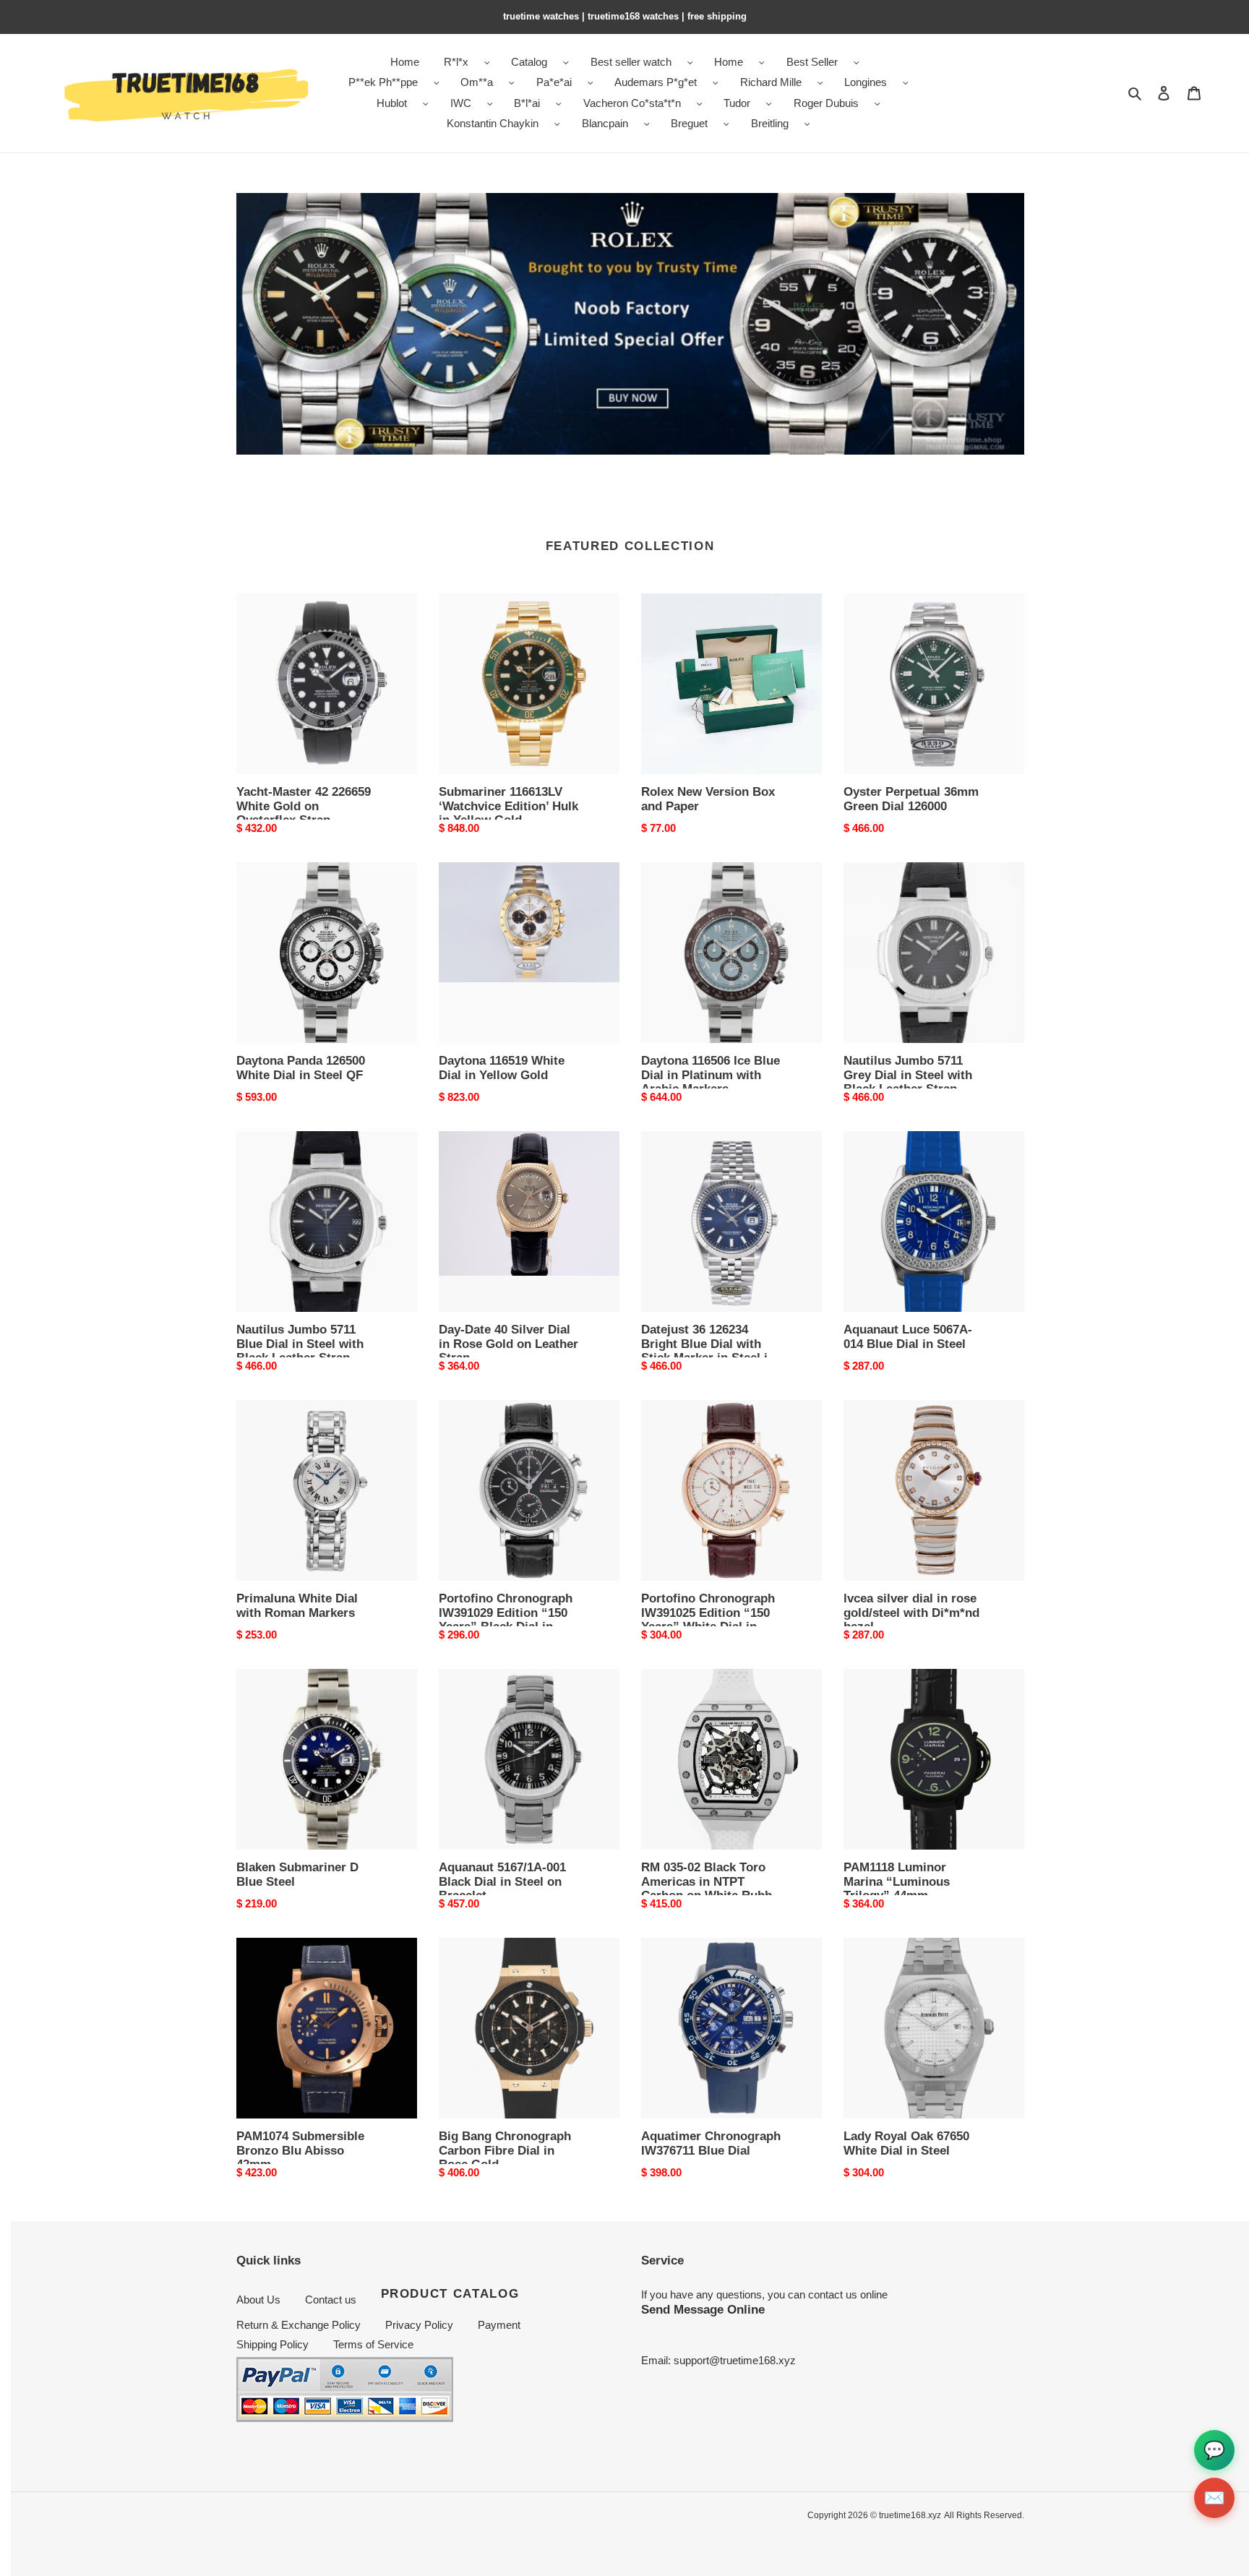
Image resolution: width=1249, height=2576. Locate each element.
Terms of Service (373, 2344)
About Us (258, 2300)
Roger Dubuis (826, 103)
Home (729, 62)
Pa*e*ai (554, 82)
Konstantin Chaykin (493, 123)
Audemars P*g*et (656, 82)
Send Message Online (703, 2309)
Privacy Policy (419, 2325)
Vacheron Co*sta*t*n (632, 103)
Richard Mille (771, 82)
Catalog (529, 62)
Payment (499, 2325)
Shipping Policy (272, 2344)
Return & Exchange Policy (299, 2325)
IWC (461, 103)
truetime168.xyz (910, 2515)
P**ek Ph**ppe (383, 82)
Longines (866, 82)
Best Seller (812, 62)
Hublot (392, 103)
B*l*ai (527, 103)
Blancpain (605, 123)
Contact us (331, 2300)
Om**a (477, 82)
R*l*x (456, 62)
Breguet (689, 123)
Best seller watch (631, 62)
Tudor (737, 103)
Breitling (770, 123)
